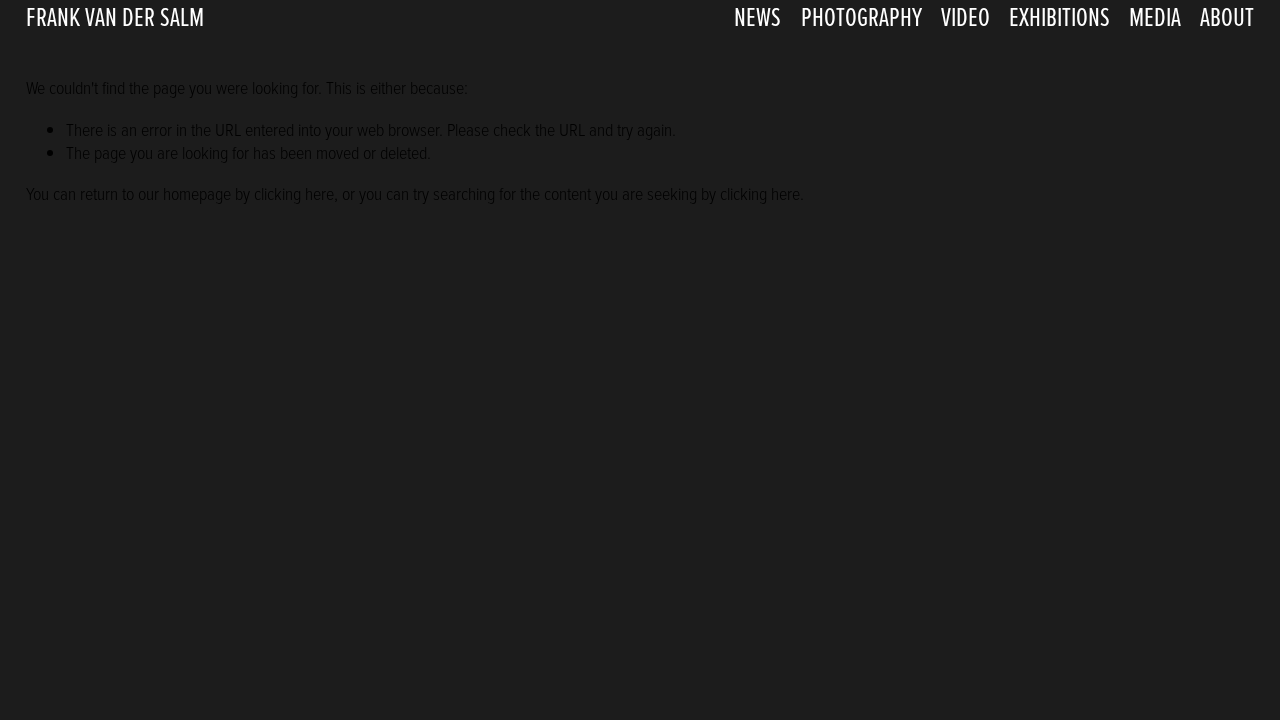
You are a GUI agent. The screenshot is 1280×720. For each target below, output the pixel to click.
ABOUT (1227, 16)
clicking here (294, 193)
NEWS (757, 16)
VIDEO (965, 16)
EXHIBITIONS (1059, 16)
